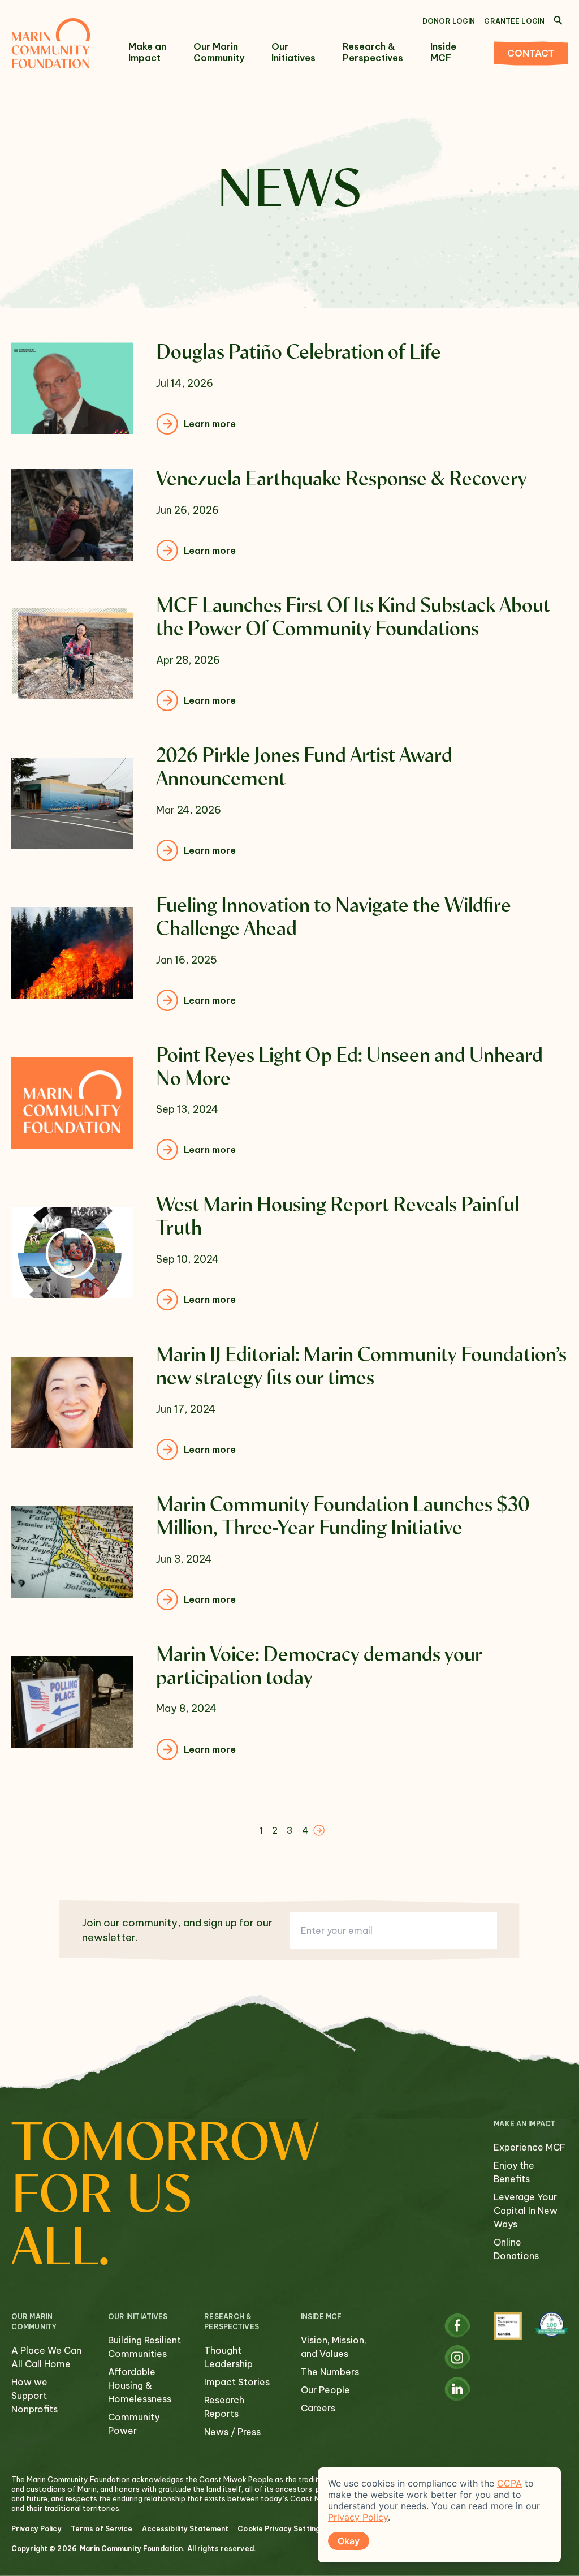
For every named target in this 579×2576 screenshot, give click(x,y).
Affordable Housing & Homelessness (140, 2385)
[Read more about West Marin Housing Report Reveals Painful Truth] (289, 1252)
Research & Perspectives (373, 52)
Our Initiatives (293, 52)
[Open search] (558, 20)
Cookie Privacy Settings (281, 2529)
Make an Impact (147, 52)
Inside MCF (443, 52)
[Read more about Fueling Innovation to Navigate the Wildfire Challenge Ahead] (289, 953)
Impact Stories (237, 2382)
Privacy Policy (36, 2529)
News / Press (232, 2432)
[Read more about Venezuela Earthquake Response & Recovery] (289, 515)
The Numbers (330, 2372)
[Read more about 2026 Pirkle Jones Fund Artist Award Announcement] (289, 803)
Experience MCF (530, 2147)
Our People (325, 2390)
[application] (439, 2515)
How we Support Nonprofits (34, 2396)
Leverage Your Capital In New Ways (526, 2211)
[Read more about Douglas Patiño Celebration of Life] (289, 388)
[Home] (51, 43)
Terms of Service (102, 2529)
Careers (318, 2408)
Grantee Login (514, 21)
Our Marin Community (219, 52)
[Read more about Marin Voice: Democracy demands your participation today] (289, 1702)
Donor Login (449, 21)
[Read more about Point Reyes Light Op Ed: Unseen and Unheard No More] (289, 1103)
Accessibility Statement (185, 2529)
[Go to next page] (319, 1830)
